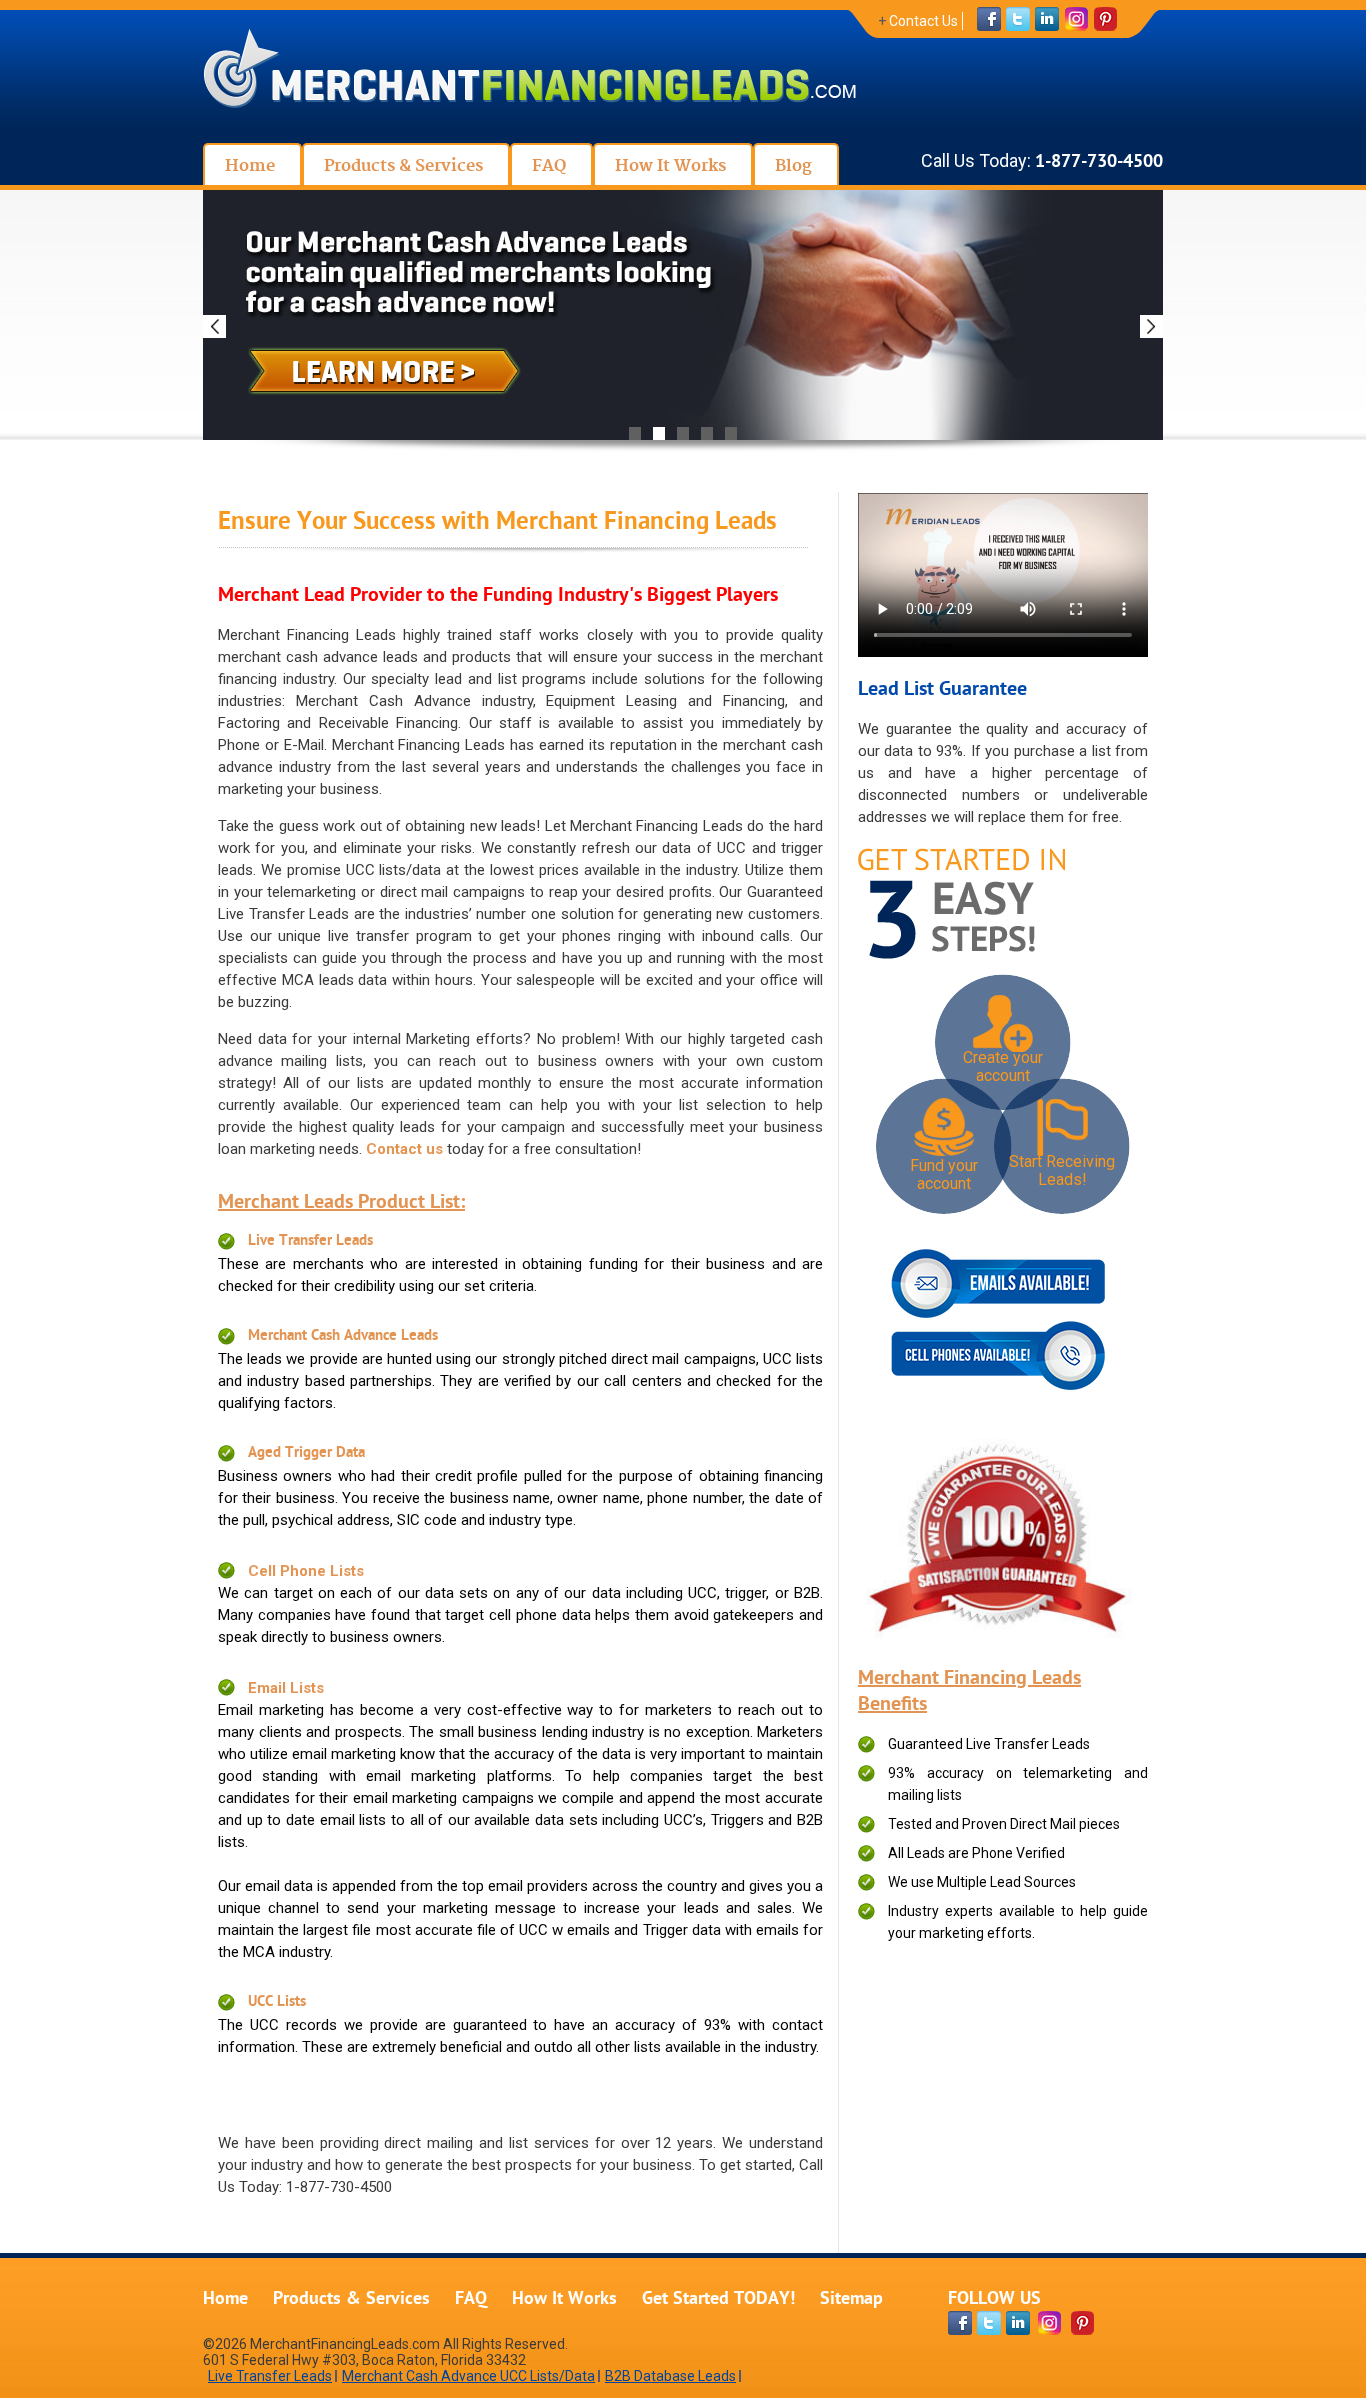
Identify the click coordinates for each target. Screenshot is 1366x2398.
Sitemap (851, 2299)
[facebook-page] (960, 2323)
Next (1151, 326)
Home (225, 2299)
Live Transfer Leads (310, 1241)
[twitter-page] (989, 2323)
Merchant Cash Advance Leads (343, 1336)
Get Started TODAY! (718, 2299)
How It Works (564, 2299)
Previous (214, 326)
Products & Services (351, 2299)
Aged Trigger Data (306, 1453)
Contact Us (923, 21)
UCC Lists (277, 2002)
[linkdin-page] (1018, 2323)
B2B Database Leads (670, 2376)
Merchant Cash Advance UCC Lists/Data (468, 2376)
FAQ (471, 2299)
